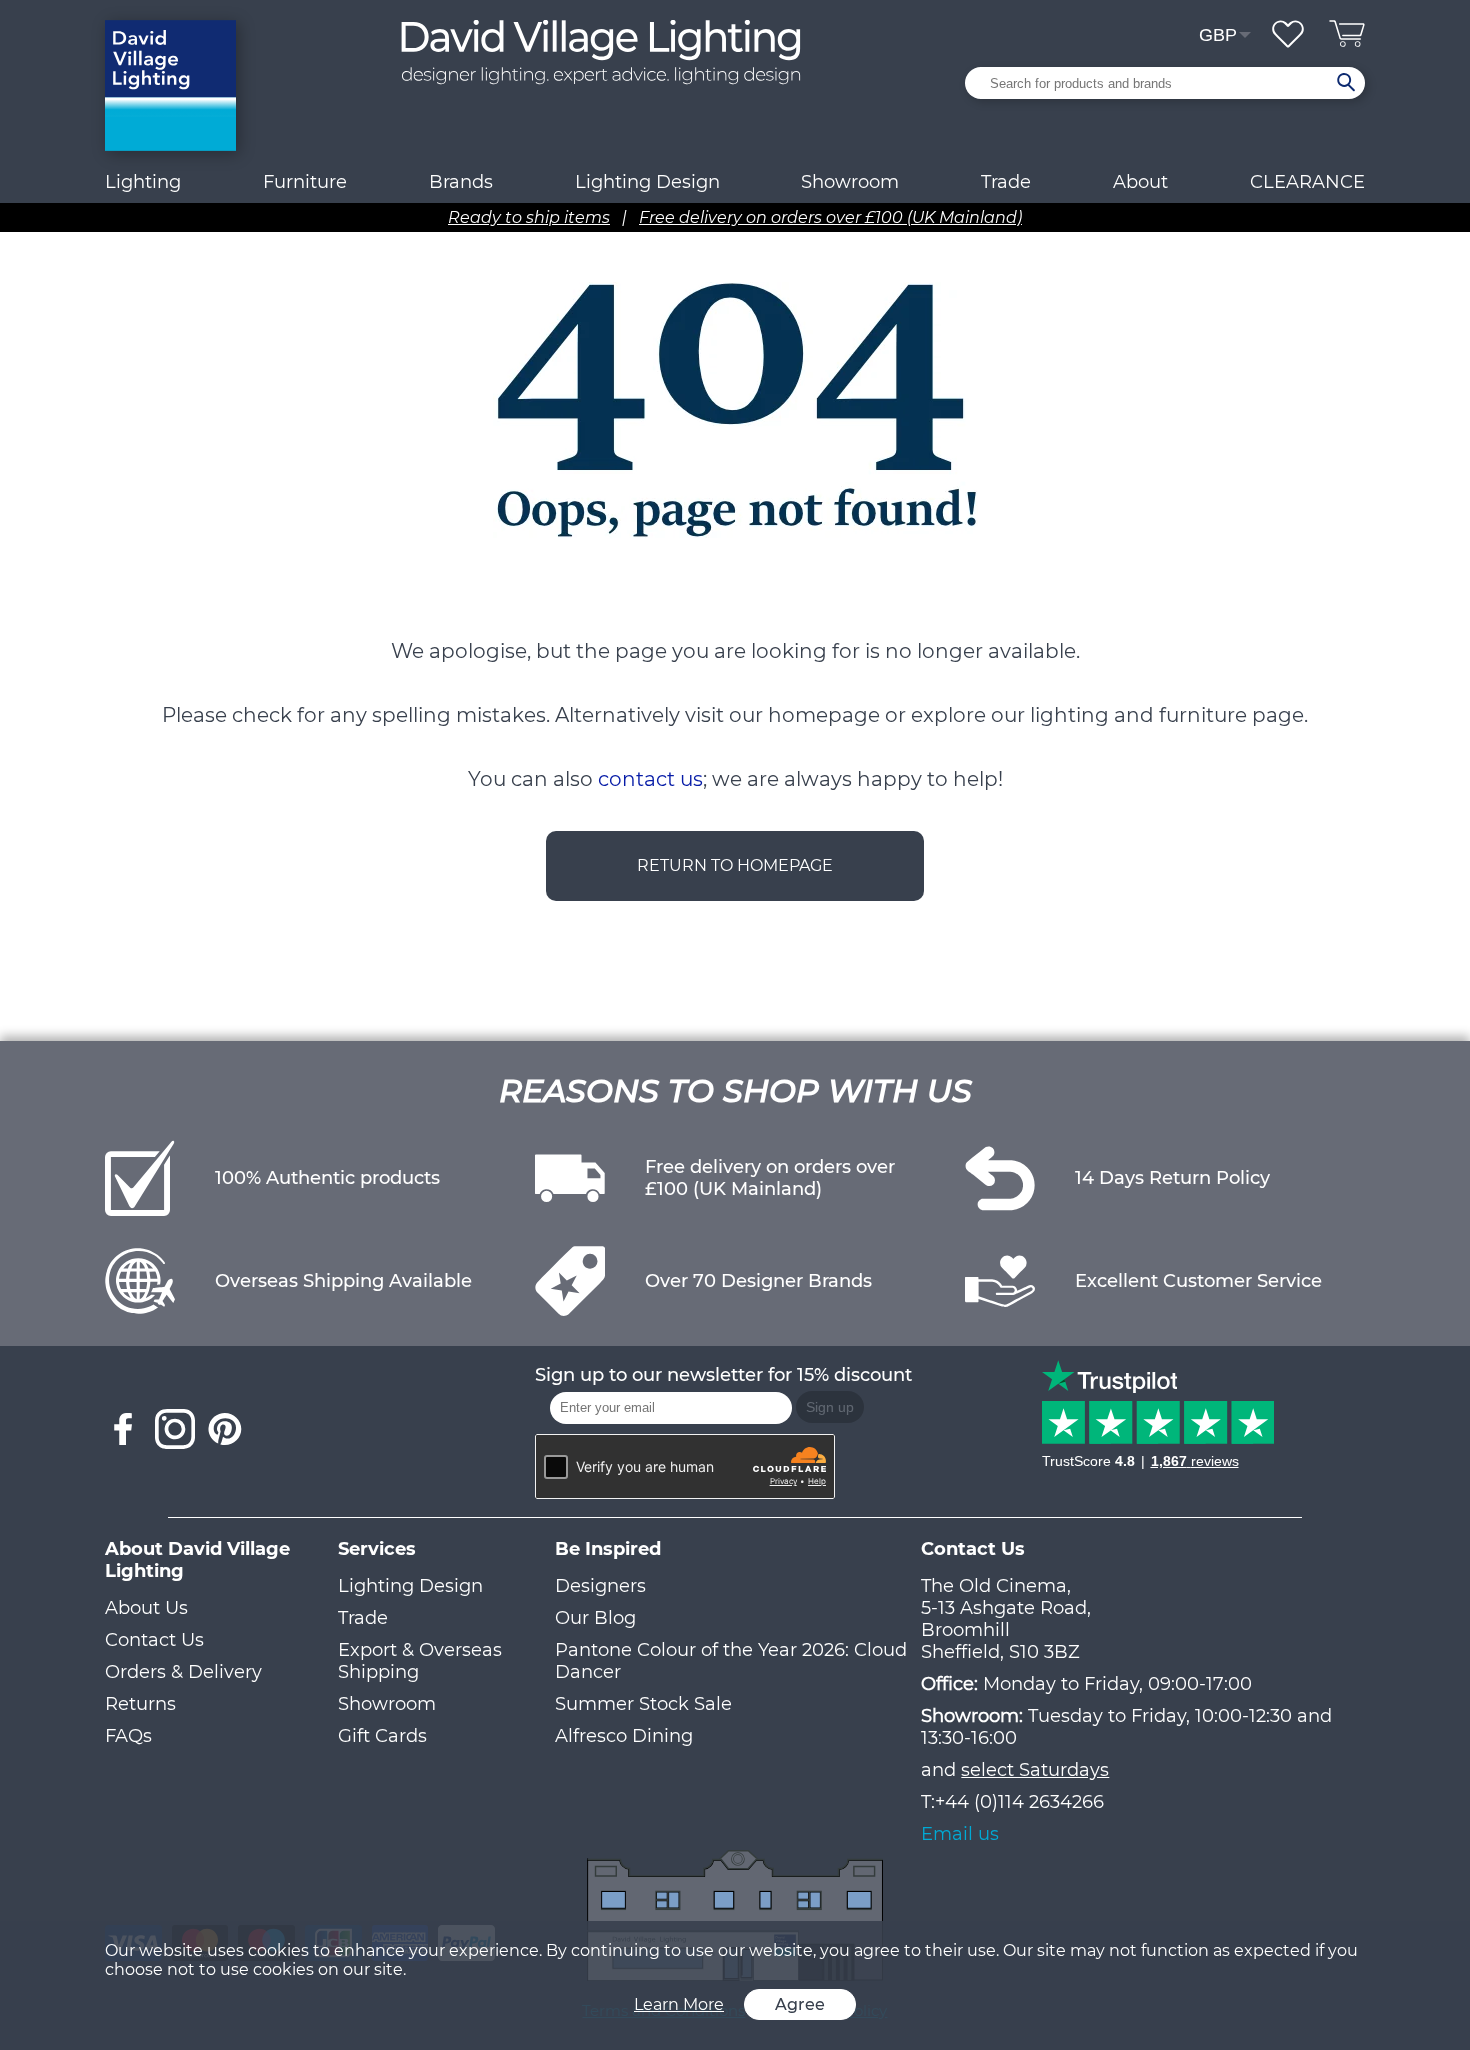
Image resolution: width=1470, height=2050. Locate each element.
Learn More (679, 2004)
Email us (960, 1834)
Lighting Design (410, 1586)
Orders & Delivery (183, 1672)
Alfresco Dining (624, 1736)
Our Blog (595, 1618)
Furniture (305, 182)
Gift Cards (382, 1736)
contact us (650, 779)
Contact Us (154, 1640)
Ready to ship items (529, 217)
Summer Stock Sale (643, 1704)
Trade (363, 1618)
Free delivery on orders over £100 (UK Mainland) (830, 217)
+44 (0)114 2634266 (1019, 1802)
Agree (800, 2004)
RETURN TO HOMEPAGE (735, 865)
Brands (461, 182)
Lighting (143, 182)
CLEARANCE (1307, 182)
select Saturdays (1035, 1770)
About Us (146, 1608)
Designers (600, 1586)
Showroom (850, 182)
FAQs (128, 1736)
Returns (140, 1704)
